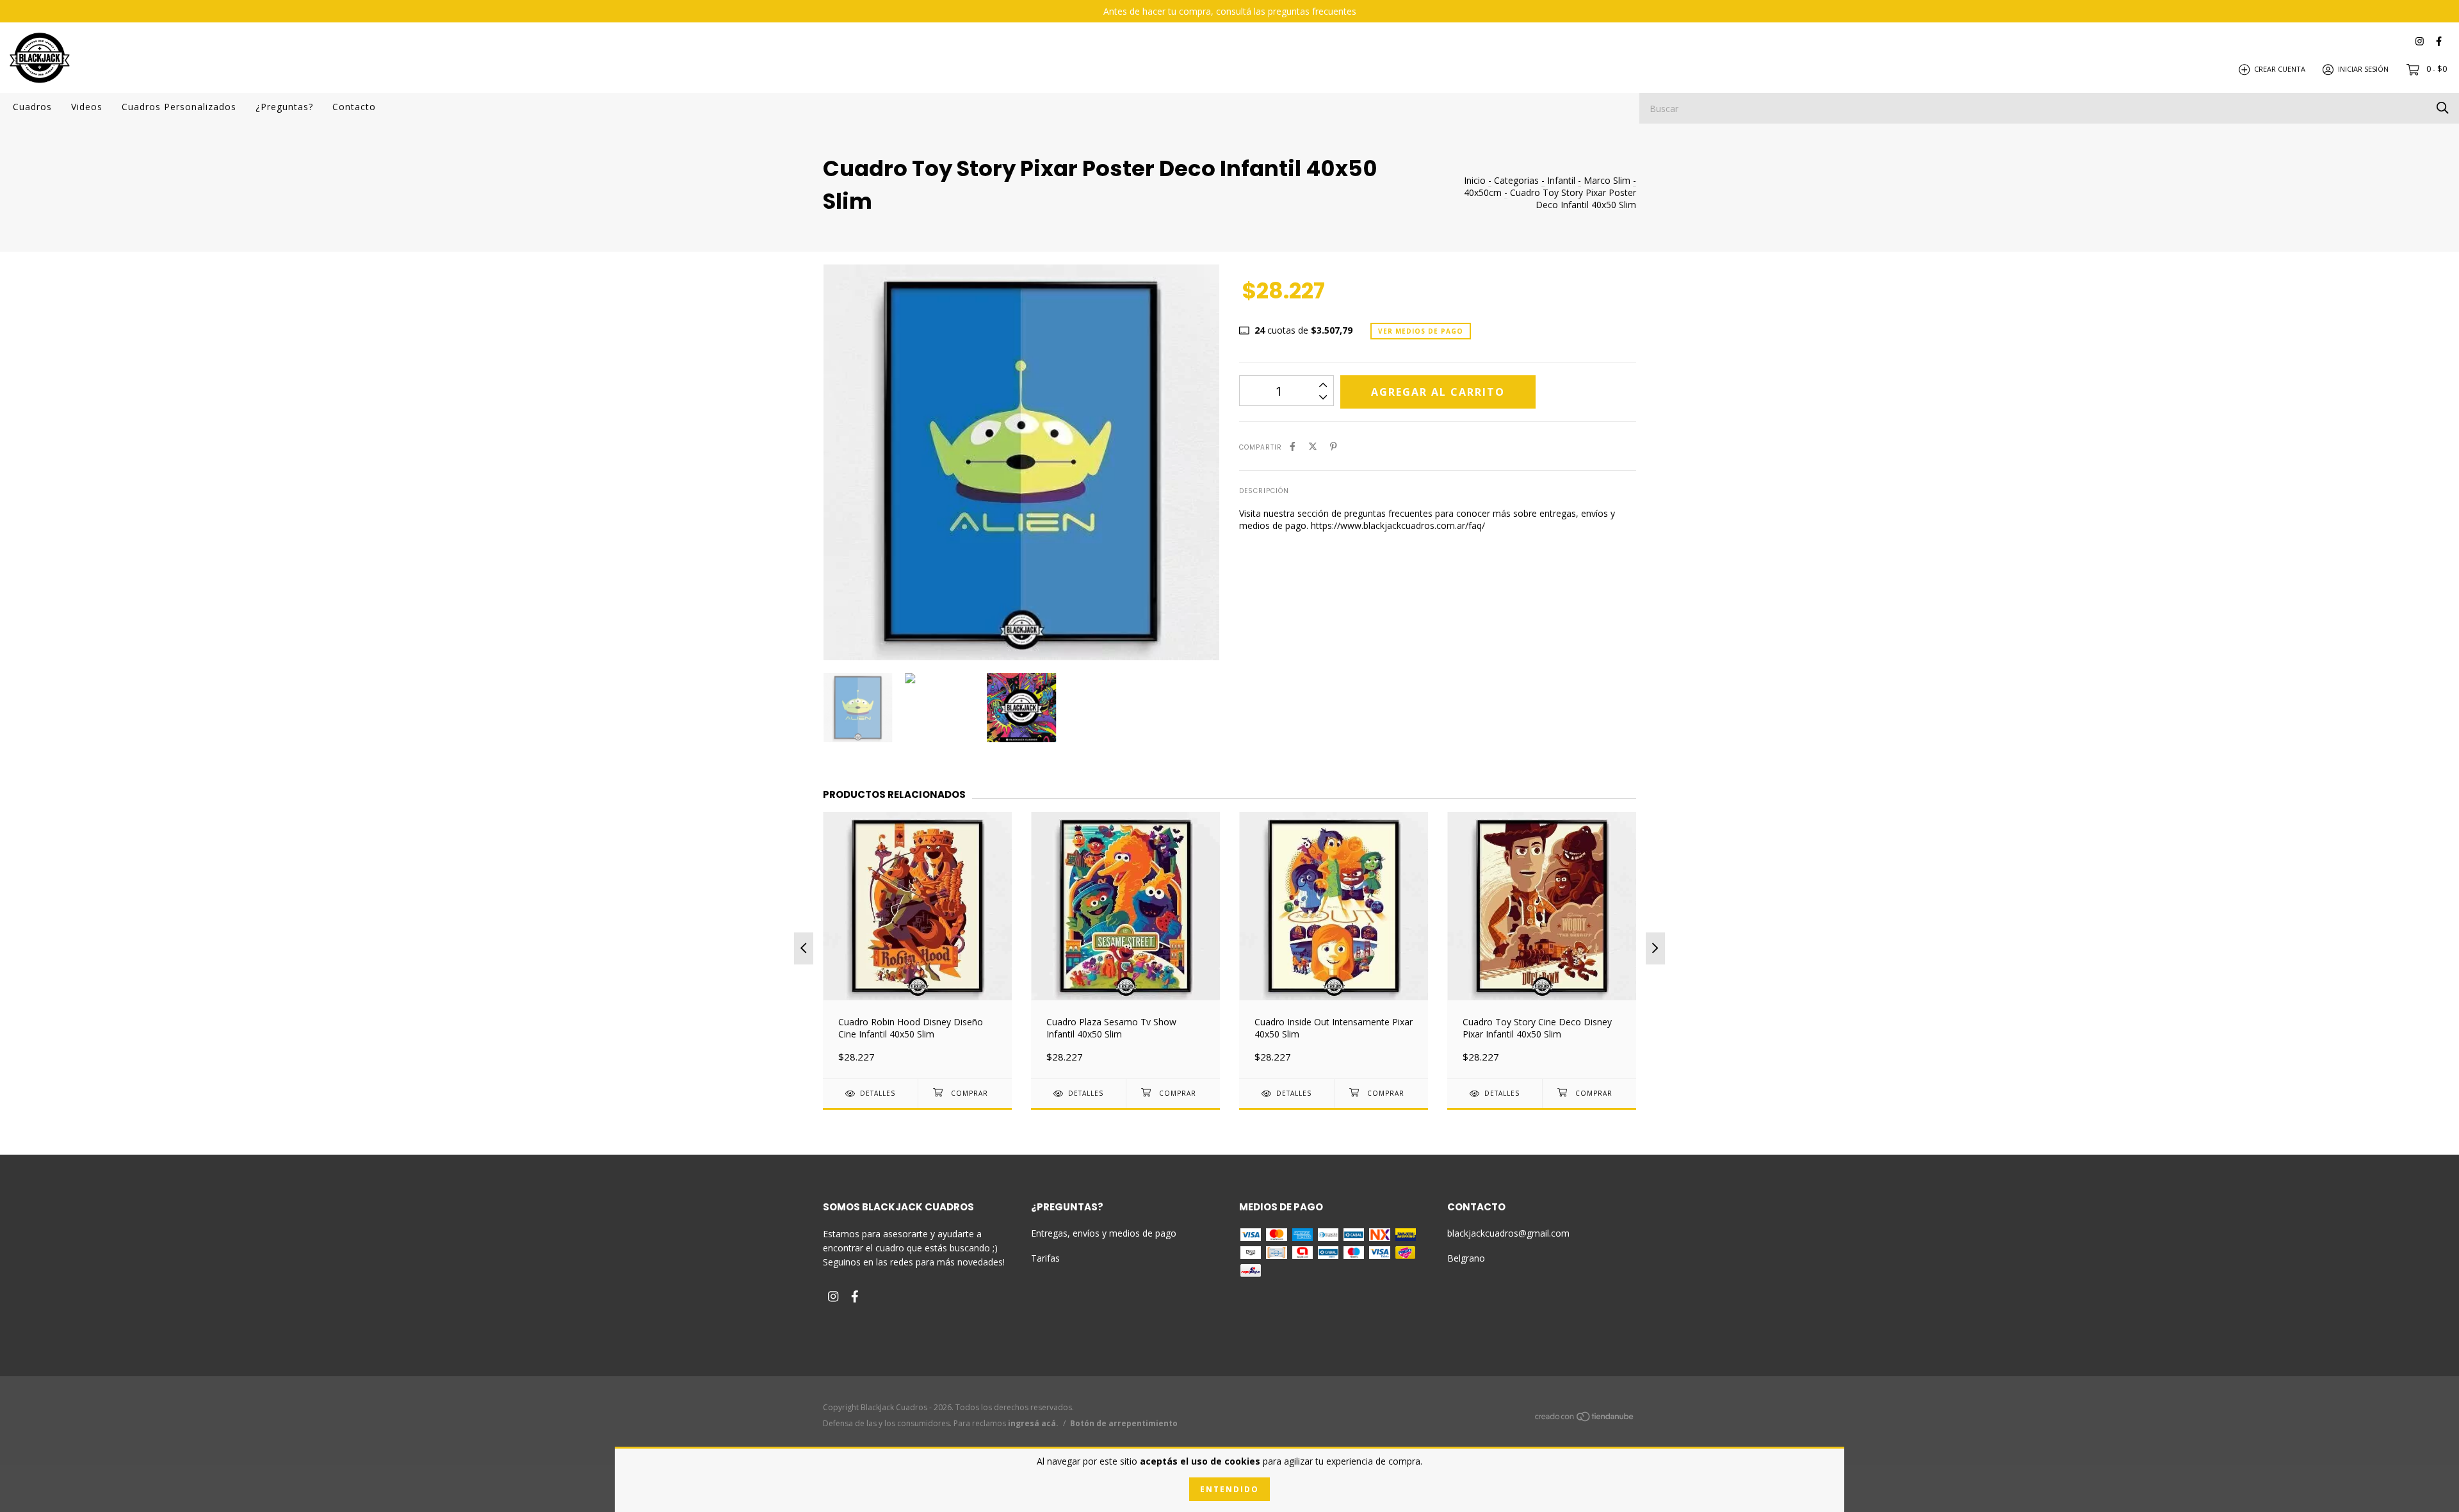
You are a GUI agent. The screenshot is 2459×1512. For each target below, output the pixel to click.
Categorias (1516, 180)
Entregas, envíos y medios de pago (1104, 1233)
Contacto (354, 107)
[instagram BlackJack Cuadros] (2420, 41)
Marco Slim (1607, 180)
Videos (87, 107)
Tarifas (1045, 1258)
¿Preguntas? (284, 107)
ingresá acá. (1033, 1423)
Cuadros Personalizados (179, 107)
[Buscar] (2443, 107)
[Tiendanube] (1585, 1419)
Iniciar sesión (2363, 69)
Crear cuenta (2280, 69)
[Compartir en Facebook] (1293, 446)
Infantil (1561, 180)
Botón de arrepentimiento (1124, 1423)
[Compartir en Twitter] (1313, 446)
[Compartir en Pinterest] (1334, 446)
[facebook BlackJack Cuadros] (2439, 41)
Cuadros (32, 107)
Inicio (1475, 180)
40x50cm (1483, 192)
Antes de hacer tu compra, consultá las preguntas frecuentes (1230, 11)
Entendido (1229, 1489)
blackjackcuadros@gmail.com (1508, 1233)
